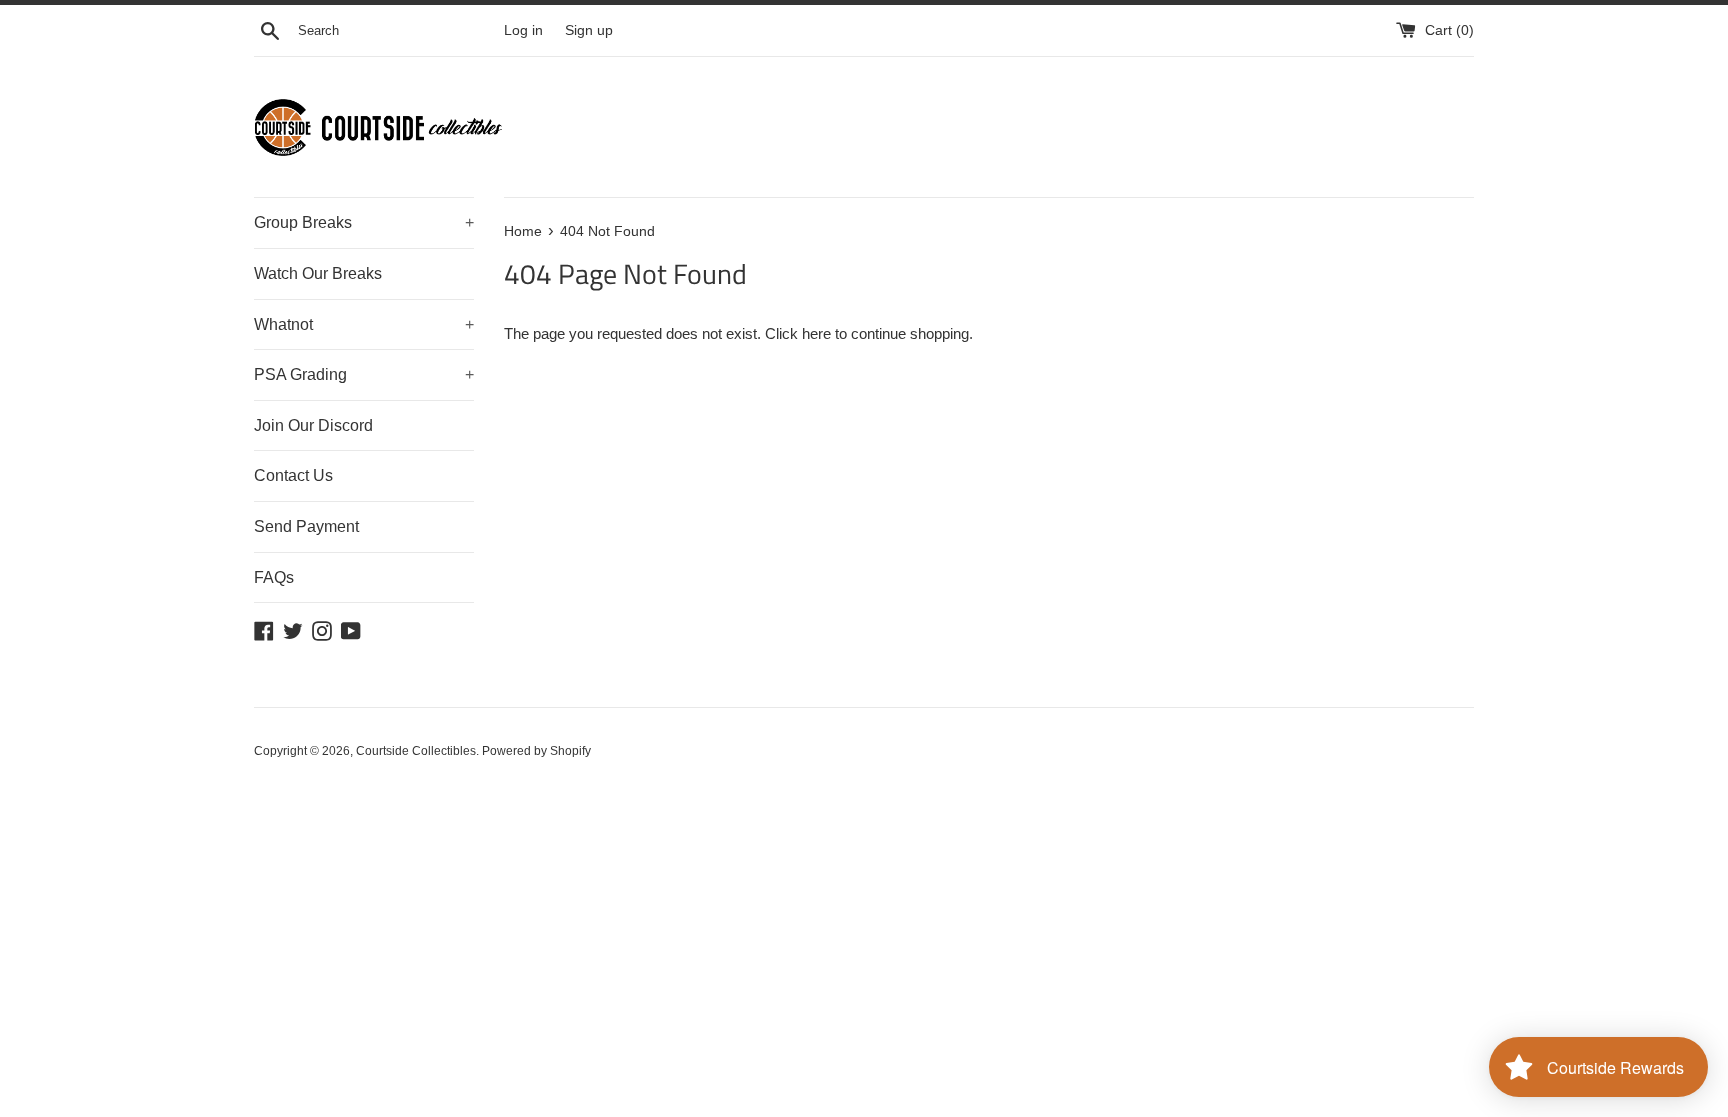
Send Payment (306, 526)
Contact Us (293, 475)
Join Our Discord (313, 425)
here (816, 333)
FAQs (274, 577)
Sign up (589, 30)
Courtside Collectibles (416, 751)
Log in (523, 30)
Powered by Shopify (536, 751)
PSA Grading (364, 374)
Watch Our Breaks (318, 273)
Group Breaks (364, 222)
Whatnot (364, 324)
